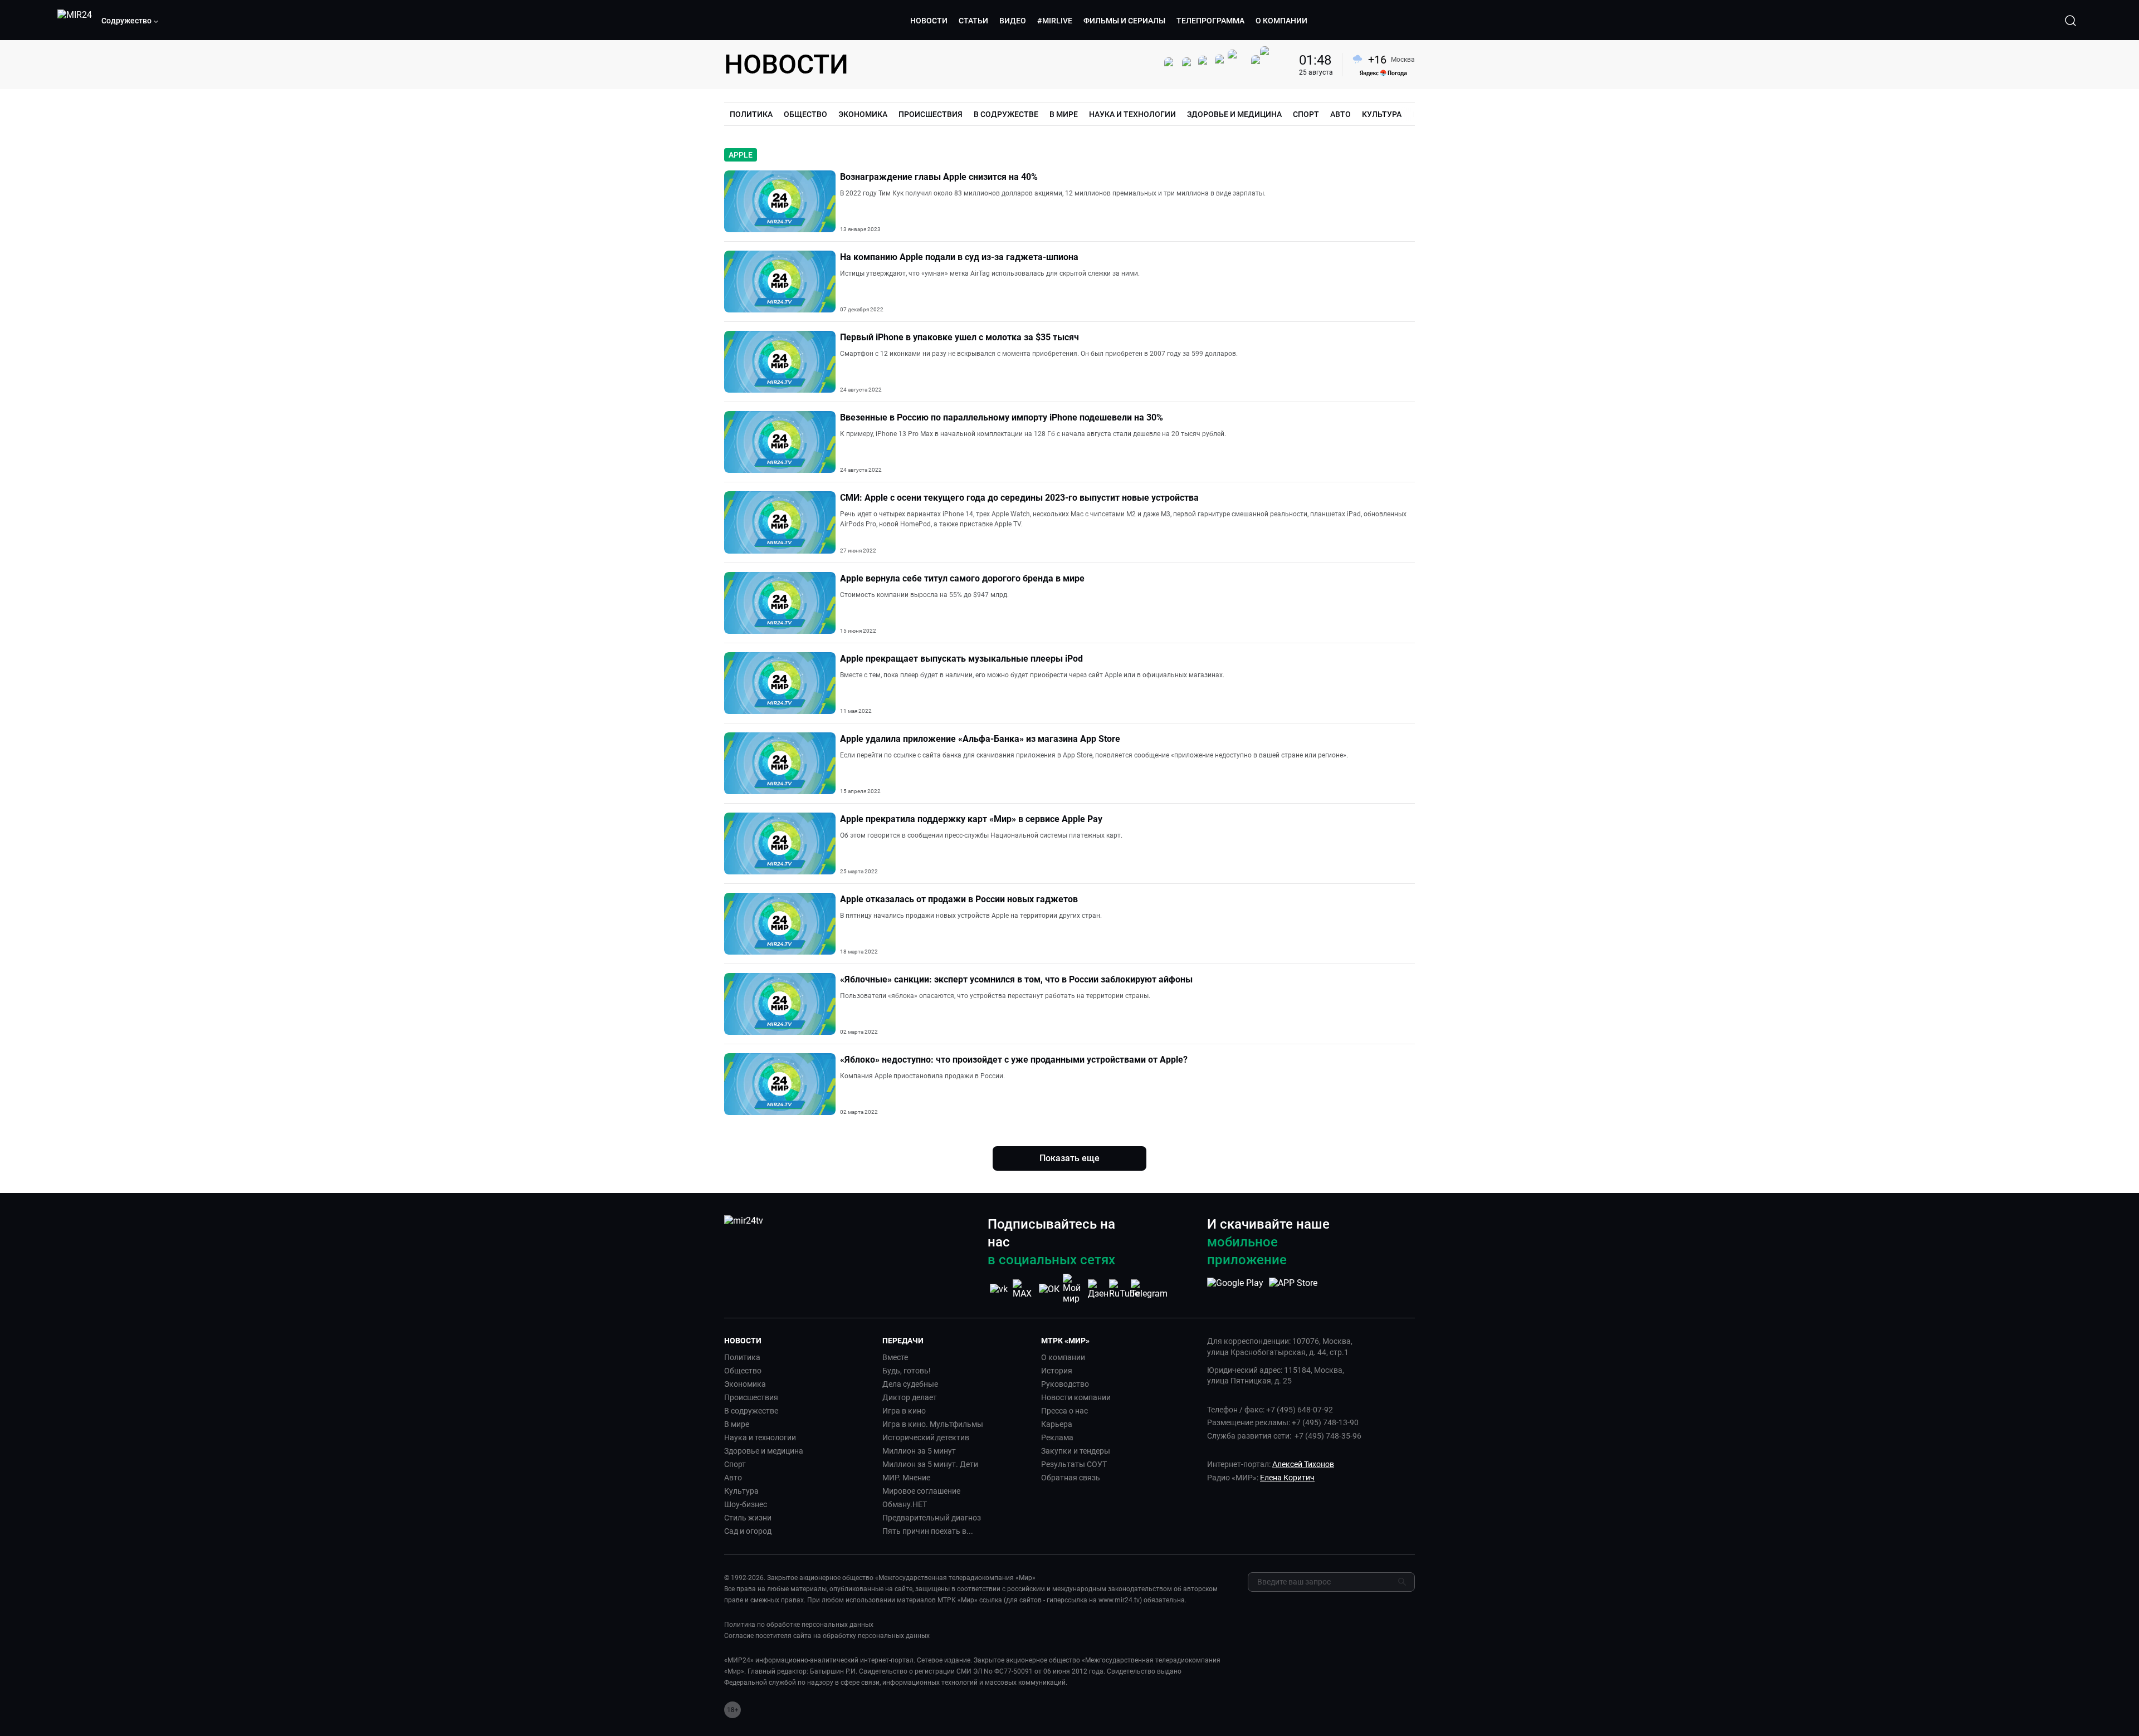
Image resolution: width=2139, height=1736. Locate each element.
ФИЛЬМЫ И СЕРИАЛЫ (1124, 21)
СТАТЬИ (973, 21)
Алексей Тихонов (1303, 1464)
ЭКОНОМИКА (863, 114)
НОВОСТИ (929, 21)
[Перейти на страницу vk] (999, 1289)
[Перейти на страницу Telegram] (1149, 1289)
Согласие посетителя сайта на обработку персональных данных (827, 1636)
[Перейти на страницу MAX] (1024, 1289)
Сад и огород (748, 1531)
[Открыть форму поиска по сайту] (2070, 21)
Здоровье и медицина (764, 1451)
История (1057, 1371)
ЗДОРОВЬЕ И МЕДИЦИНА (1234, 114)
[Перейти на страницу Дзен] (1099, 1289)
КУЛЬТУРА (1382, 114)
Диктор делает (910, 1397)
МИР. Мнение (906, 1478)
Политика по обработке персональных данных (799, 1625)
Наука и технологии (760, 1437)
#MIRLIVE (1055, 21)
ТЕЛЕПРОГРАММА (1210, 21)
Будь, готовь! (907, 1371)
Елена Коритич (1287, 1478)
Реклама (1057, 1437)
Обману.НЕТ (905, 1504)
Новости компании (1076, 1397)
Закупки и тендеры (1076, 1451)
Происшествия (751, 1397)
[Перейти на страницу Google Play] (1235, 1289)
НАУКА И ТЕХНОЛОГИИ (1132, 114)
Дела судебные (910, 1384)
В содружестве (751, 1411)
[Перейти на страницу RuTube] (1124, 1289)
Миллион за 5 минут (919, 1451)
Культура (741, 1491)
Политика (742, 1357)
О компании (1063, 1357)
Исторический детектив (926, 1437)
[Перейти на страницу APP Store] (1293, 1289)
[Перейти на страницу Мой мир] (1074, 1289)
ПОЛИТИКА (751, 114)
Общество (743, 1371)
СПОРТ (1306, 114)
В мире (737, 1424)
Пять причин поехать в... (928, 1531)
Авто (733, 1478)
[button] (130, 21)
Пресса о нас (1064, 1411)
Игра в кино (904, 1411)
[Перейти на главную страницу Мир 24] (75, 21)
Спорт (735, 1464)
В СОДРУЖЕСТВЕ (1006, 114)
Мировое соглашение (921, 1491)
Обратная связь (1071, 1478)
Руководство (1065, 1384)
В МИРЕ (1064, 114)
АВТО (1340, 114)
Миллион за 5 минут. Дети (930, 1464)
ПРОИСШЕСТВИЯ (931, 114)
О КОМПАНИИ (1281, 21)
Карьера (1057, 1424)
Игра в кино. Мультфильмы (933, 1424)
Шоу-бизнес (746, 1504)
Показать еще (1069, 1158)
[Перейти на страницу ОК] (1049, 1289)
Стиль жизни (748, 1518)
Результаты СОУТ (1074, 1464)
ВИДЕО (1013, 21)
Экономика (745, 1384)
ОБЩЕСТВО (805, 114)
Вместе (895, 1357)
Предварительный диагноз (932, 1518)
